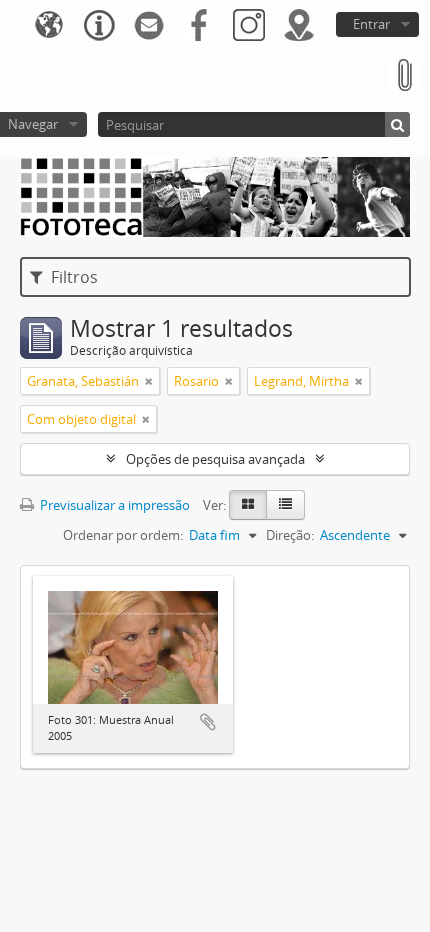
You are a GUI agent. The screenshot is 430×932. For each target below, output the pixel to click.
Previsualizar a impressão (113, 505)
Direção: (290, 535)
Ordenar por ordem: (123, 535)
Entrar (371, 24)
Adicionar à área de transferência (208, 722)
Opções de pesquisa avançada (215, 459)
